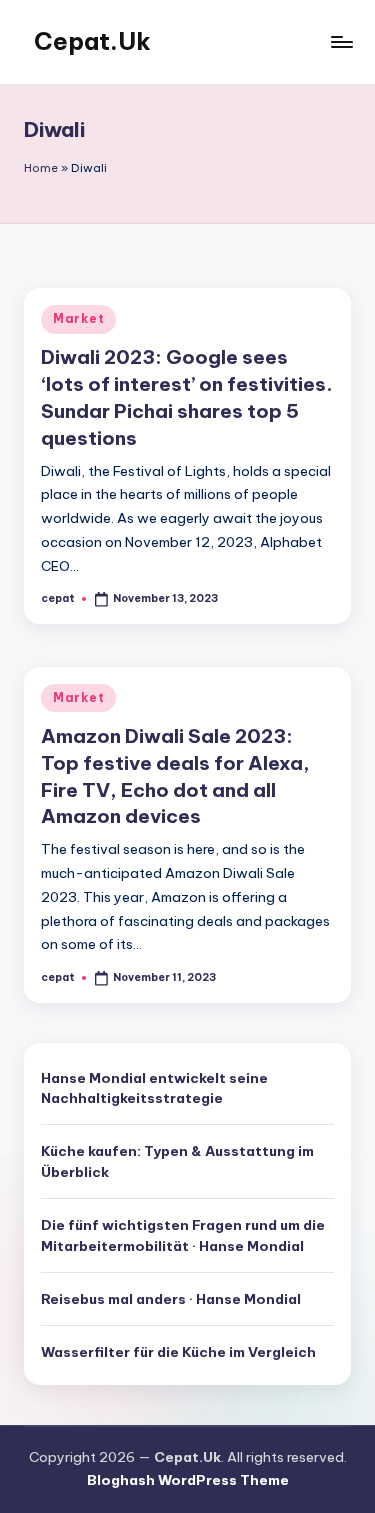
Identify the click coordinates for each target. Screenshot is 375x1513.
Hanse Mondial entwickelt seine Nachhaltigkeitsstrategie (154, 1088)
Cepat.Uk (92, 41)
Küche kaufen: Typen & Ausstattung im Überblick (177, 1161)
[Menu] (341, 41)
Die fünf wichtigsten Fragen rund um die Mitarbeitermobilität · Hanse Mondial (183, 1235)
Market (78, 318)
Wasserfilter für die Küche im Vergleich (178, 1352)
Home (41, 168)
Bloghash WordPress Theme (188, 1480)
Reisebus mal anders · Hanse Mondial (171, 1299)
